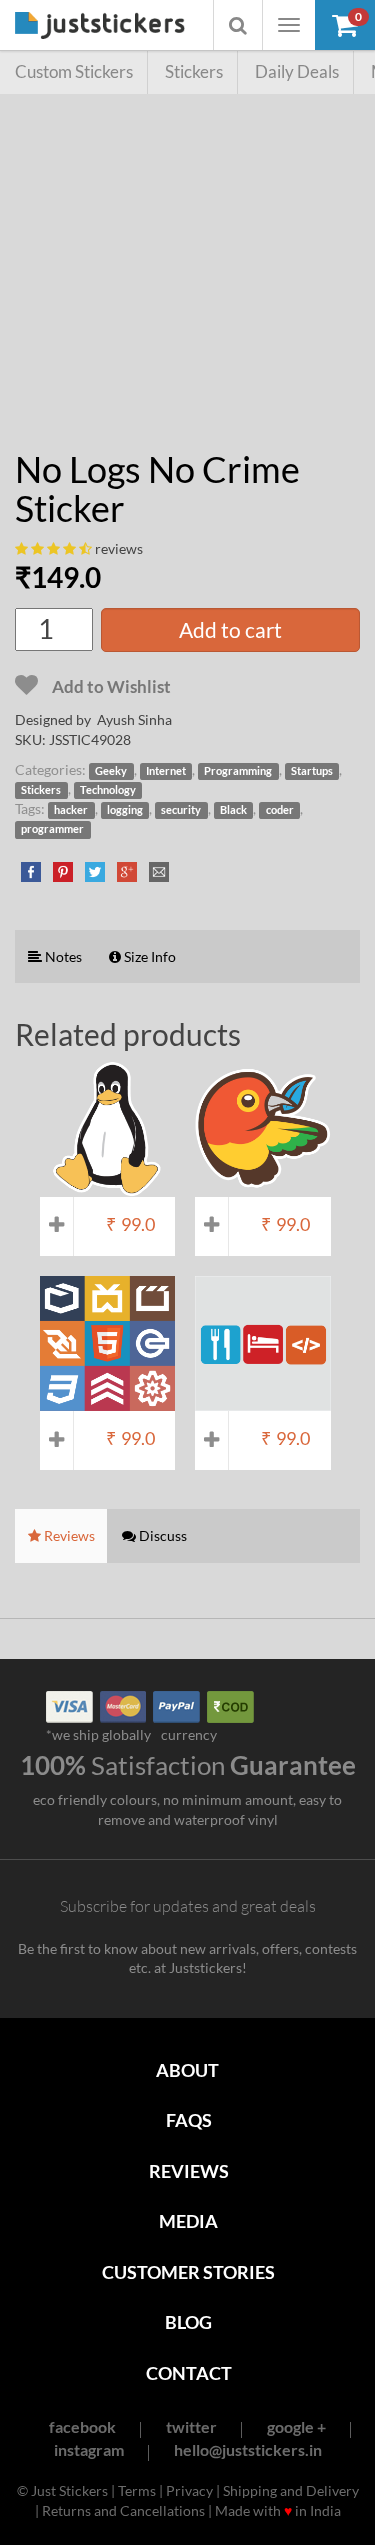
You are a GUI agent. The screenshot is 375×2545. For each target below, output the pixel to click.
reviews (119, 548)
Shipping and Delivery (291, 2490)
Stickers (194, 71)
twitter (191, 2426)
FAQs (189, 2120)
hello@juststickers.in (248, 2449)
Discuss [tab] (161, 1535)
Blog (188, 2322)
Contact (189, 2373)
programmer (52, 829)
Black (233, 810)
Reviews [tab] (68, 1535)
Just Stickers (100, 26)
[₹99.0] (107, 1186)
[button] (345, 25)
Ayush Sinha (134, 719)
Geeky (111, 771)
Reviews (189, 2171)
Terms (137, 2490)
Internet (166, 771)
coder (280, 810)
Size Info (148, 956)
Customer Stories (188, 2272)
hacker (71, 810)
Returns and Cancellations (123, 2510)
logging (125, 810)
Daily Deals (297, 71)
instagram (89, 2449)
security (181, 810)
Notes (62, 956)
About (187, 2070)
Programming (238, 771)
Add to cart (230, 629)
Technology (108, 790)
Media (188, 2221)
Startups (312, 771)
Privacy (189, 2490)
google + (296, 2426)
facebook (82, 2426)
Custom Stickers (74, 71)
